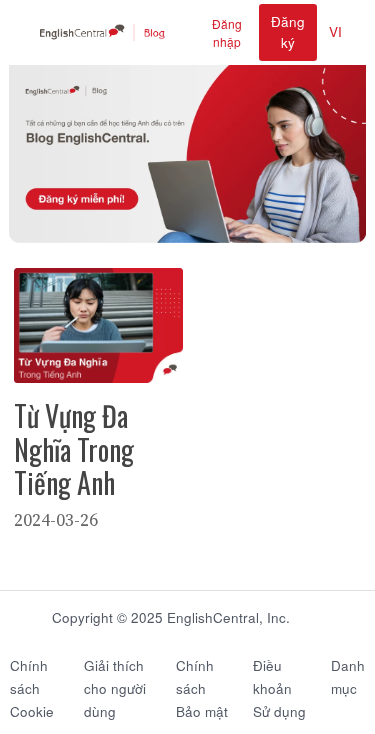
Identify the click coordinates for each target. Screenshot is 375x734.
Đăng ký (288, 31)
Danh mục (348, 677)
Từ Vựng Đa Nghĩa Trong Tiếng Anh (74, 449)
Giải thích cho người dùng (115, 688)
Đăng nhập (227, 32)
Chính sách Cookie (32, 688)
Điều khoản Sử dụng (279, 688)
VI (335, 31)
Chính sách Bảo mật (202, 688)
